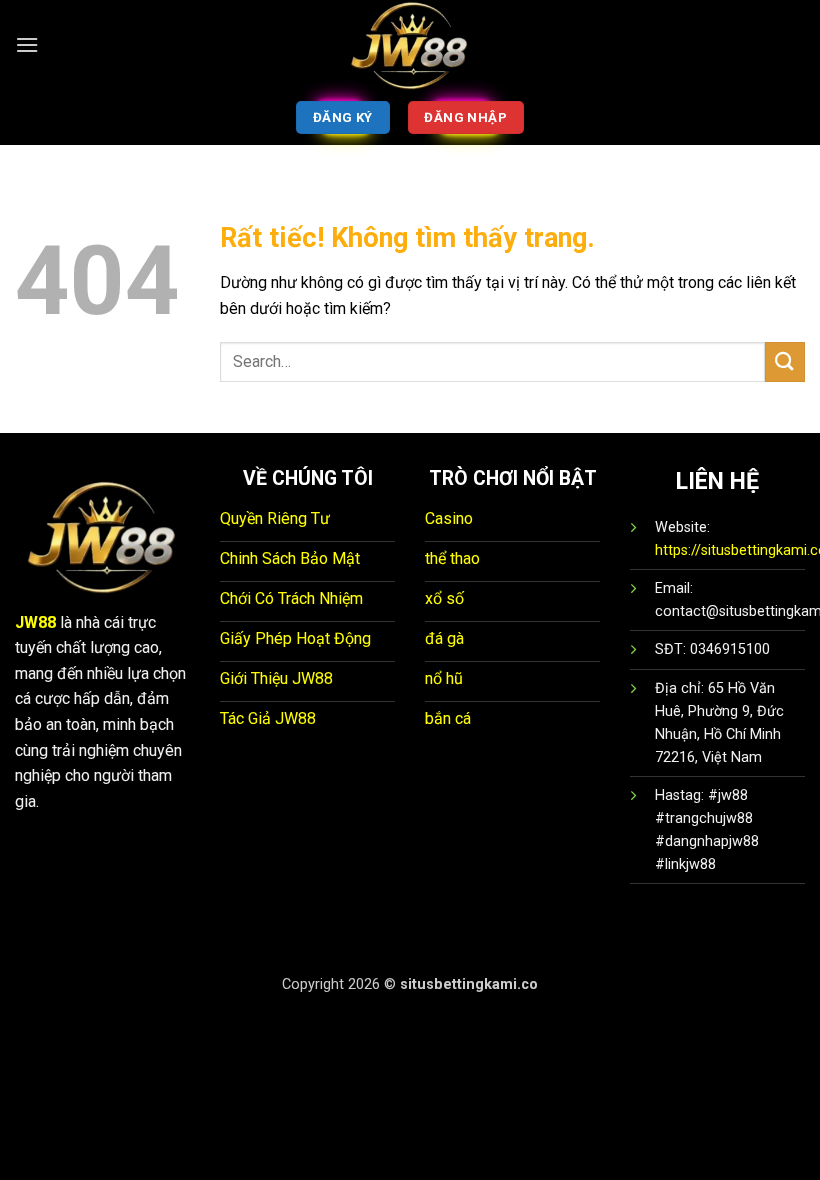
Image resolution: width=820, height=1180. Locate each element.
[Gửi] (785, 361)
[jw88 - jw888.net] (410, 45)
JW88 (35, 622)
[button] (27, 44)
